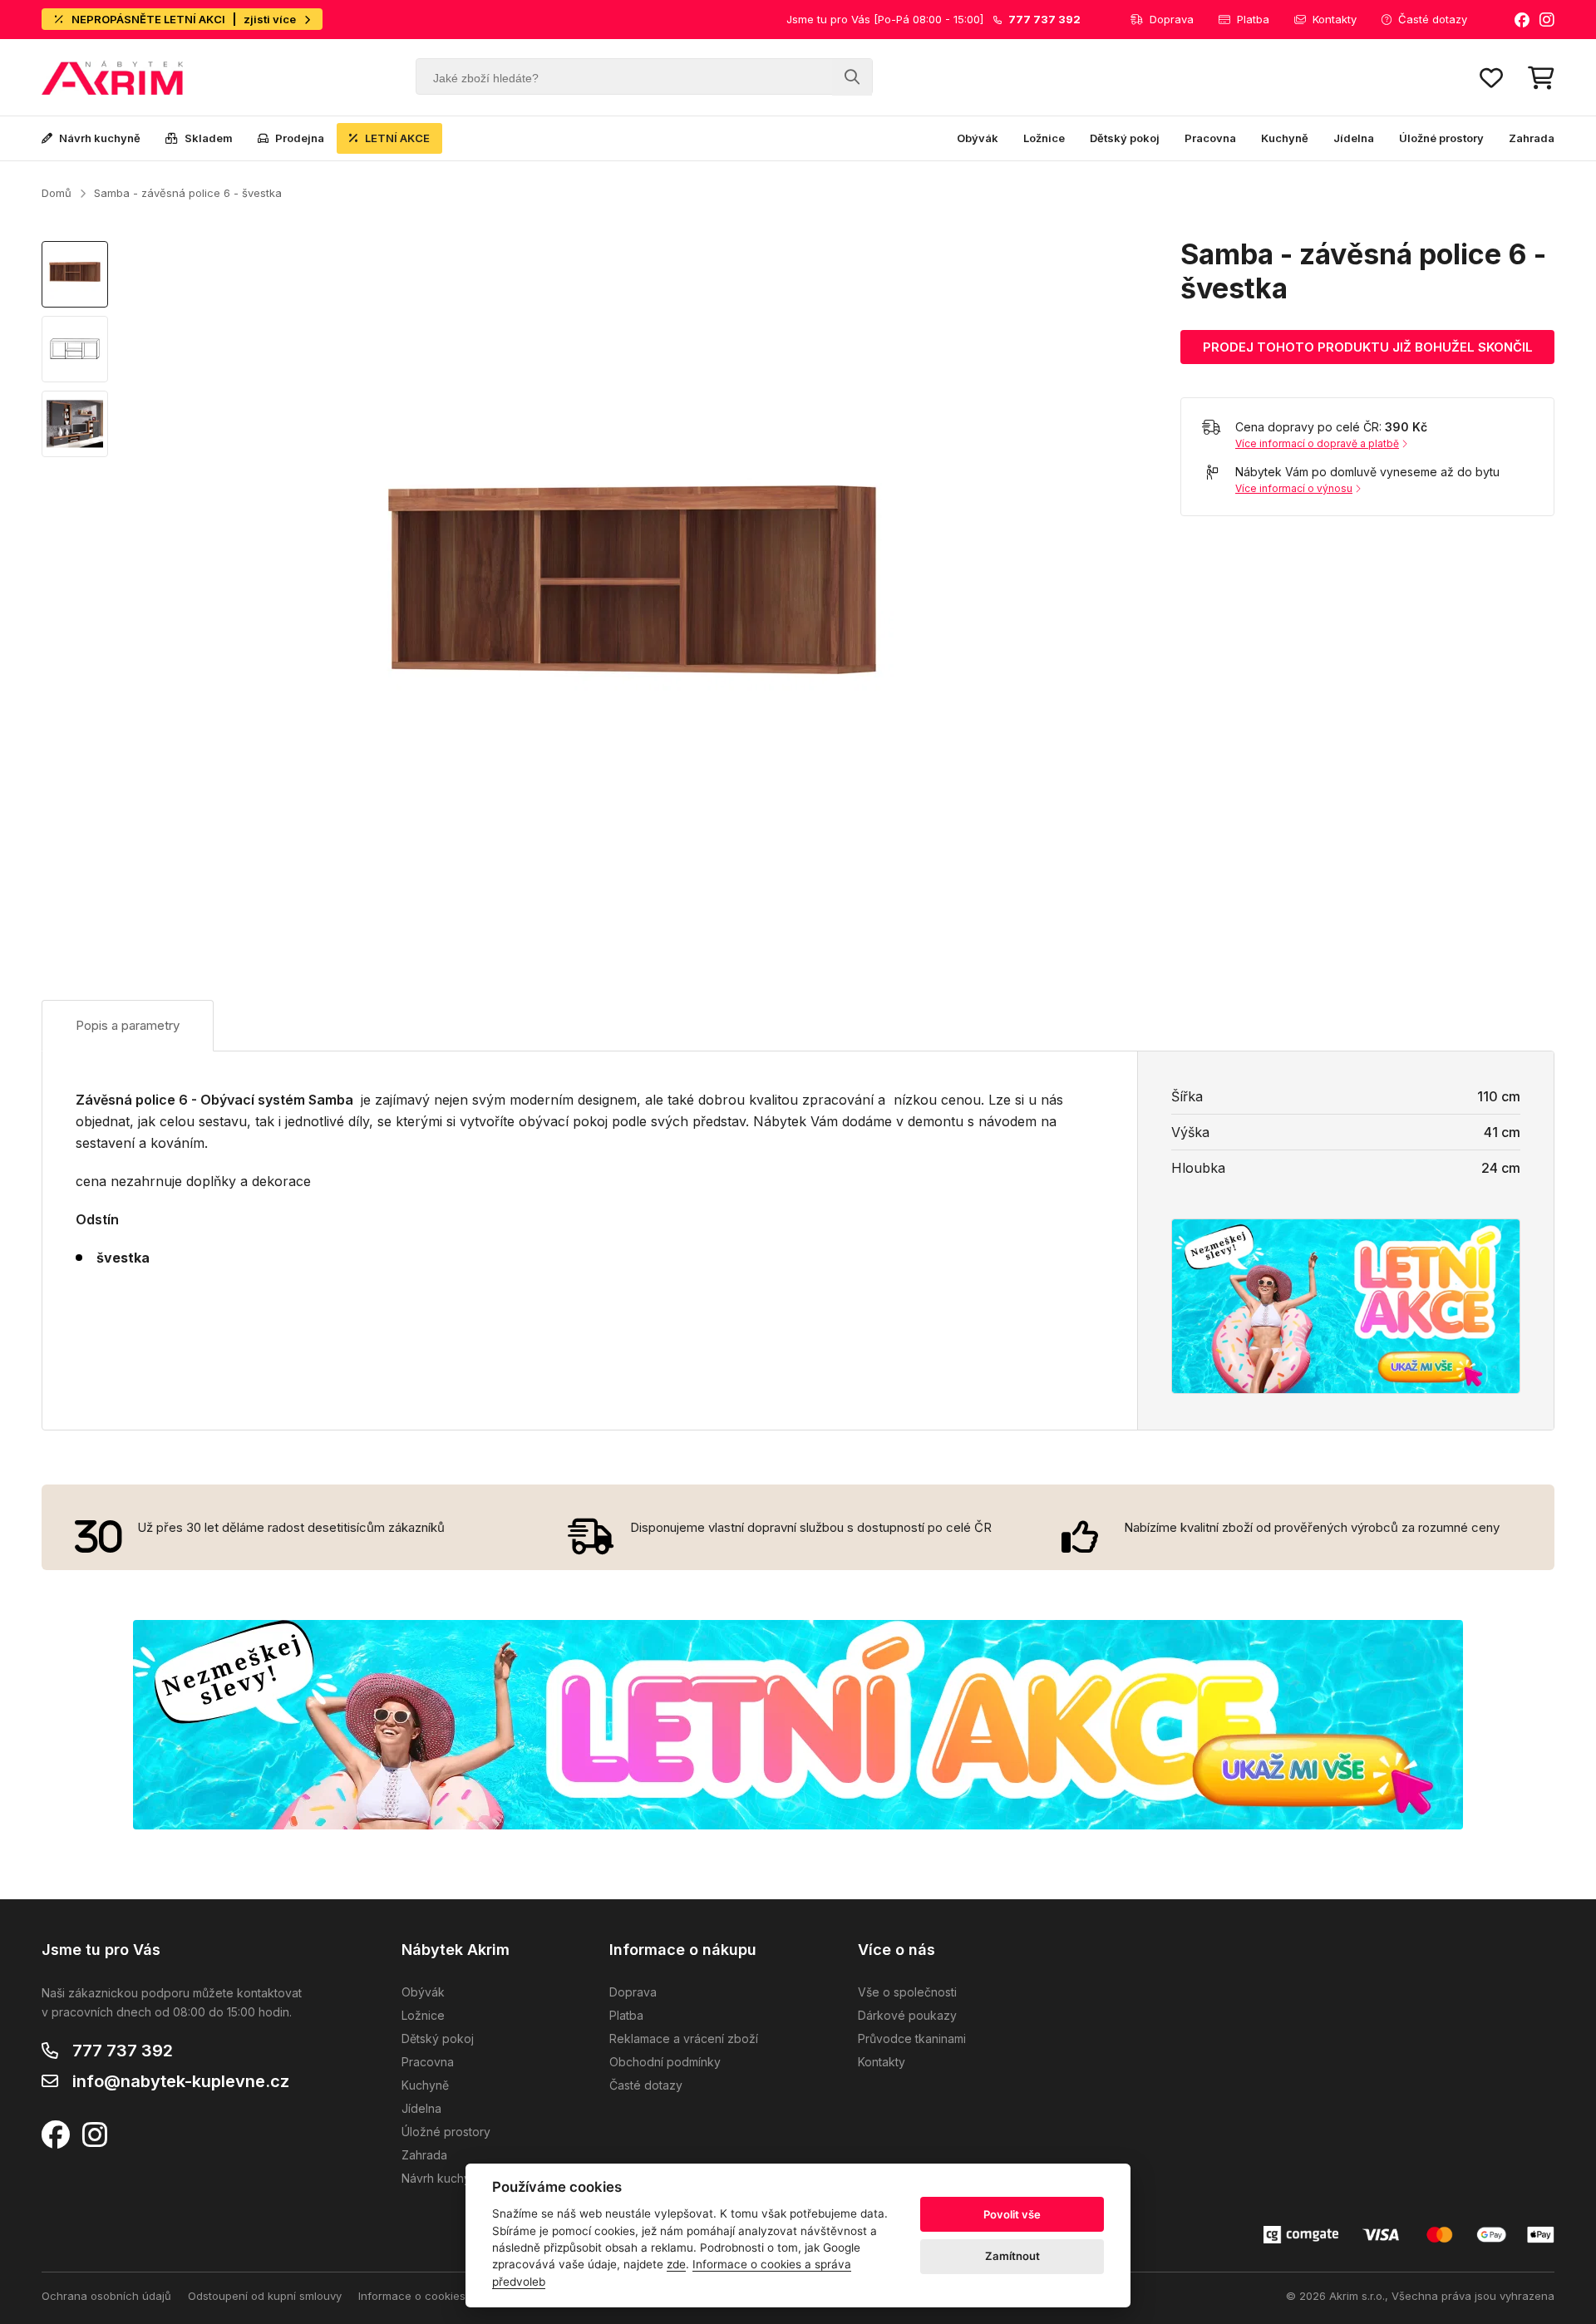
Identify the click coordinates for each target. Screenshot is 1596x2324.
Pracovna (1210, 138)
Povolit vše (1012, 2214)
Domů (57, 193)
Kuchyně (1285, 138)
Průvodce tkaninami (912, 2038)
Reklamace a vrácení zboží (684, 2038)
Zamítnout (1012, 2256)
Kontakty (1335, 19)
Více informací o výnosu (1294, 488)
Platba (1253, 19)
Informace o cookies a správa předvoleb (464, 2296)
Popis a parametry (128, 1025)
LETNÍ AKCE (397, 138)
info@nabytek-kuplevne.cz (181, 2081)
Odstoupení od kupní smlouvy (265, 2296)
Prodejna (300, 138)
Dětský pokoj (1125, 138)
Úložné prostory (1441, 138)
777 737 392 (123, 2051)
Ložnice (1044, 138)
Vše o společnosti (907, 1992)
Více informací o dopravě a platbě (1317, 443)
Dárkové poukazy (907, 2015)
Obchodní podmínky (665, 2062)
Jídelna (1354, 138)
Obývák (978, 138)
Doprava (1172, 19)
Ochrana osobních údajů (106, 2296)
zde (676, 2264)
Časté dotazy (1433, 19)
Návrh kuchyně (100, 138)
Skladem (209, 138)
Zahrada (1532, 138)
